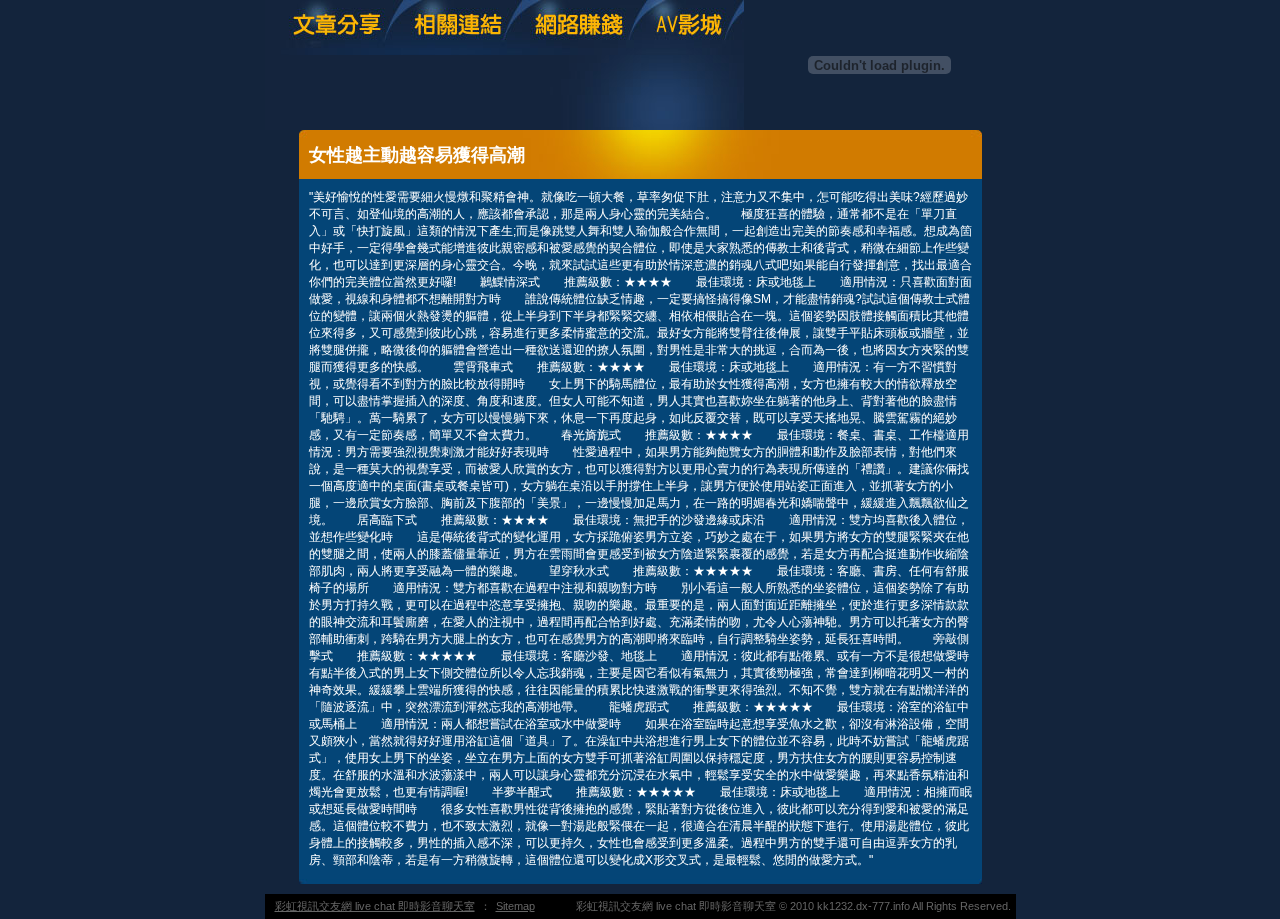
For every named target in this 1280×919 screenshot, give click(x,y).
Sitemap (515, 906)
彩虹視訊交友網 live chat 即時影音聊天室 (375, 906)
